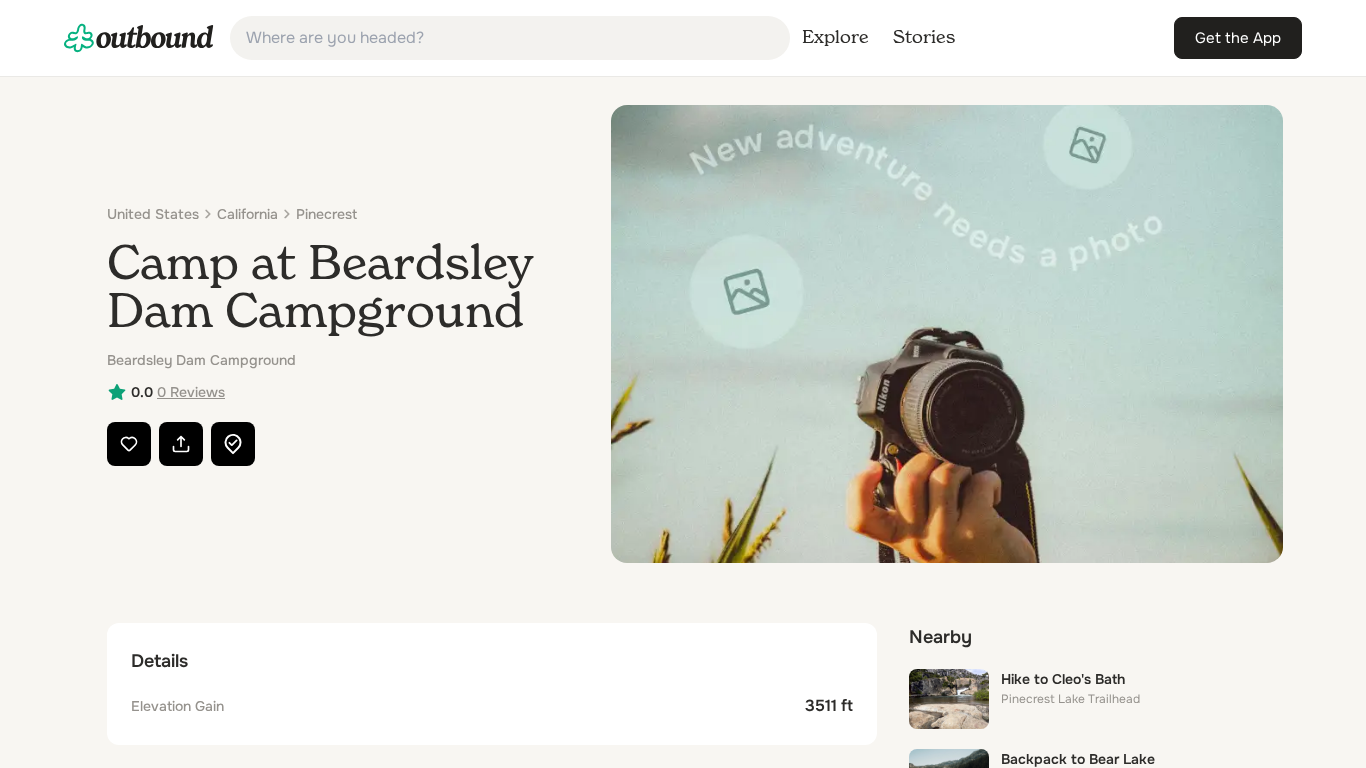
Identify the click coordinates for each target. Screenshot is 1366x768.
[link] (139, 38)
